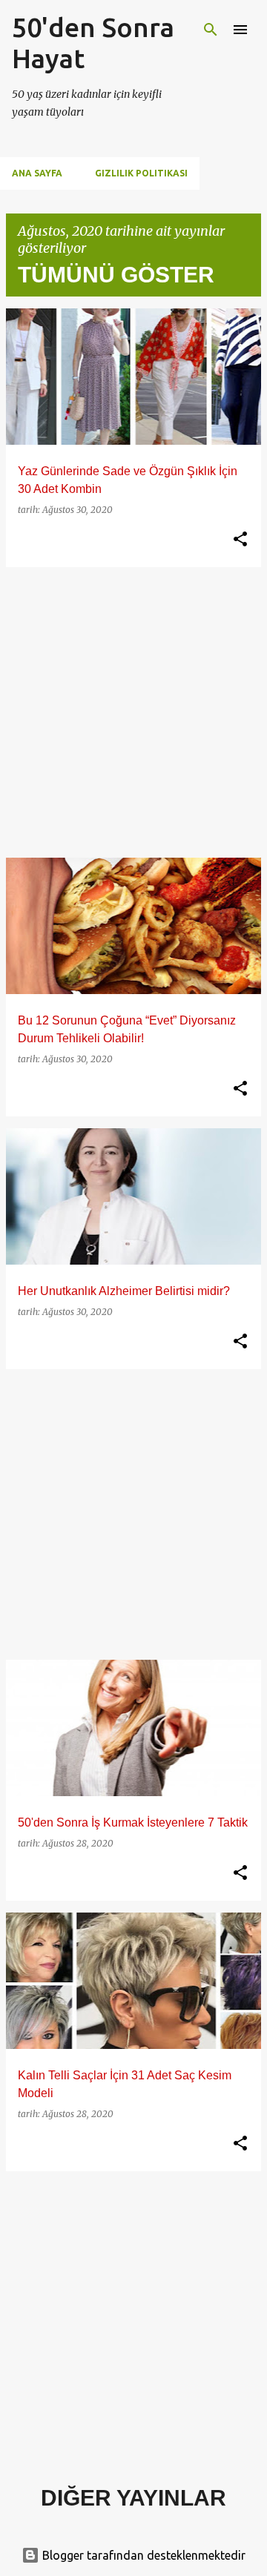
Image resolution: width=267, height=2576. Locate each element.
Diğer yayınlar (133, 2498)
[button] (240, 540)
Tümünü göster (116, 275)
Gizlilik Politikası (141, 173)
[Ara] (211, 30)
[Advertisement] (133, 712)
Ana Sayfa (37, 173)
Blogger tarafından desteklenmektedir (142, 2555)
